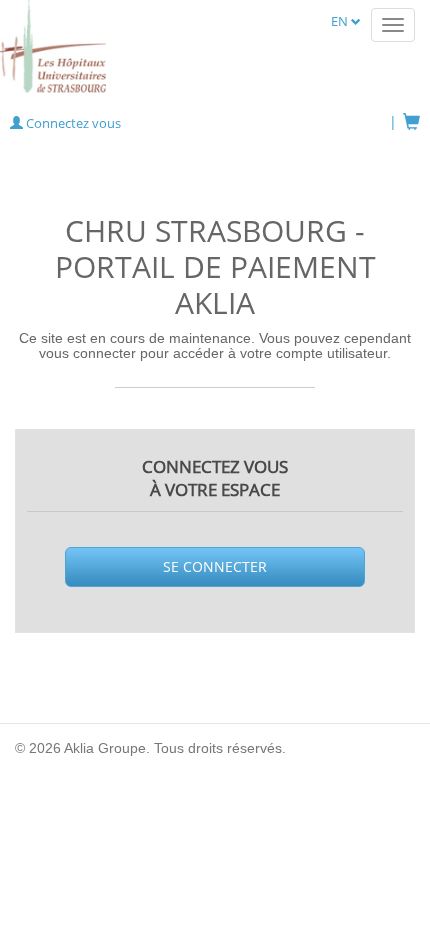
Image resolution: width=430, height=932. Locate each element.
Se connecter (215, 566)
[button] (65, 123)
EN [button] (341, 21)
